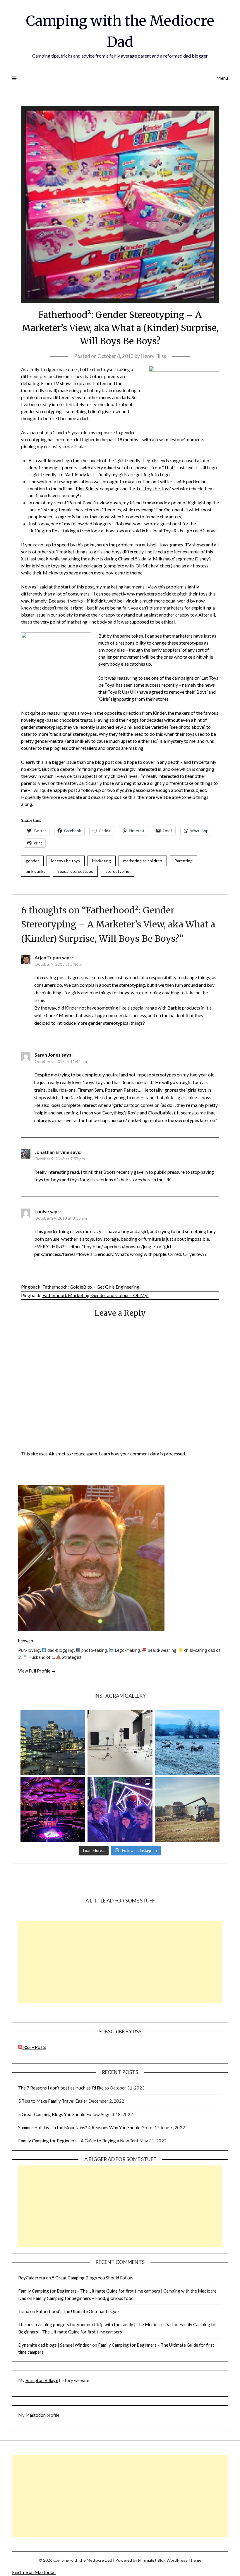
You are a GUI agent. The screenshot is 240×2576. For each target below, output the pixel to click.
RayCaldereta (32, 2278)
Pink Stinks (87, 488)
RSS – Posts (34, 2047)
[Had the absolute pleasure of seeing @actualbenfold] (53, 1809)
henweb (26, 1641)
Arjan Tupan (48, 957)
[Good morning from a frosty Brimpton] (187, 1743)
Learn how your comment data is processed (142, 1454)
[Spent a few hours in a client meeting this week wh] (53, 1743)
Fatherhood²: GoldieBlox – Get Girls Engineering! (92, 1287)
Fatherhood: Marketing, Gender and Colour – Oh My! (96, 1295)
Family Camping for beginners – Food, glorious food (83, 2298)
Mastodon (36, 2415)
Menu (222, 78)
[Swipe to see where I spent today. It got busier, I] (120, 1743)
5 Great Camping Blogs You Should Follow (59, 2114)
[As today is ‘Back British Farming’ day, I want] (187, 1809)
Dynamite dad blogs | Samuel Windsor (55, 2345)
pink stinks (36, 871)
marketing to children (143, 861)
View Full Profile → (37, 1671)
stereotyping (117, 871)
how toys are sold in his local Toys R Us (144, 530)
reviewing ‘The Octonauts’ (160, 509)
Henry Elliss (154, 356)
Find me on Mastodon (34, 2572)
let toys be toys (66, 861)
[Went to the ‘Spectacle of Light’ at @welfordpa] (120, 1809)
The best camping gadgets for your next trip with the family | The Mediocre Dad (95, 2324)
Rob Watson (128, 523)
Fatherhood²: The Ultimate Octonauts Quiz (78, 2311)
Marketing (102, 861)
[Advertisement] (120, 1962)
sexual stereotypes (75, 871)
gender (32, 861)
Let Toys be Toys (154, 488)
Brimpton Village (42, 2380)
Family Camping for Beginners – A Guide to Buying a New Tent (78, 2141)
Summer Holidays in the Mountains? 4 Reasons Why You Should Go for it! (89, 2127)
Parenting (184, 861)
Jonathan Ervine (52, 1152)
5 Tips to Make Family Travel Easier (53, 2101)
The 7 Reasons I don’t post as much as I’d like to (64, 2088)
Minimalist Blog (152, 2560)
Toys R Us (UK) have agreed (135, 692)
